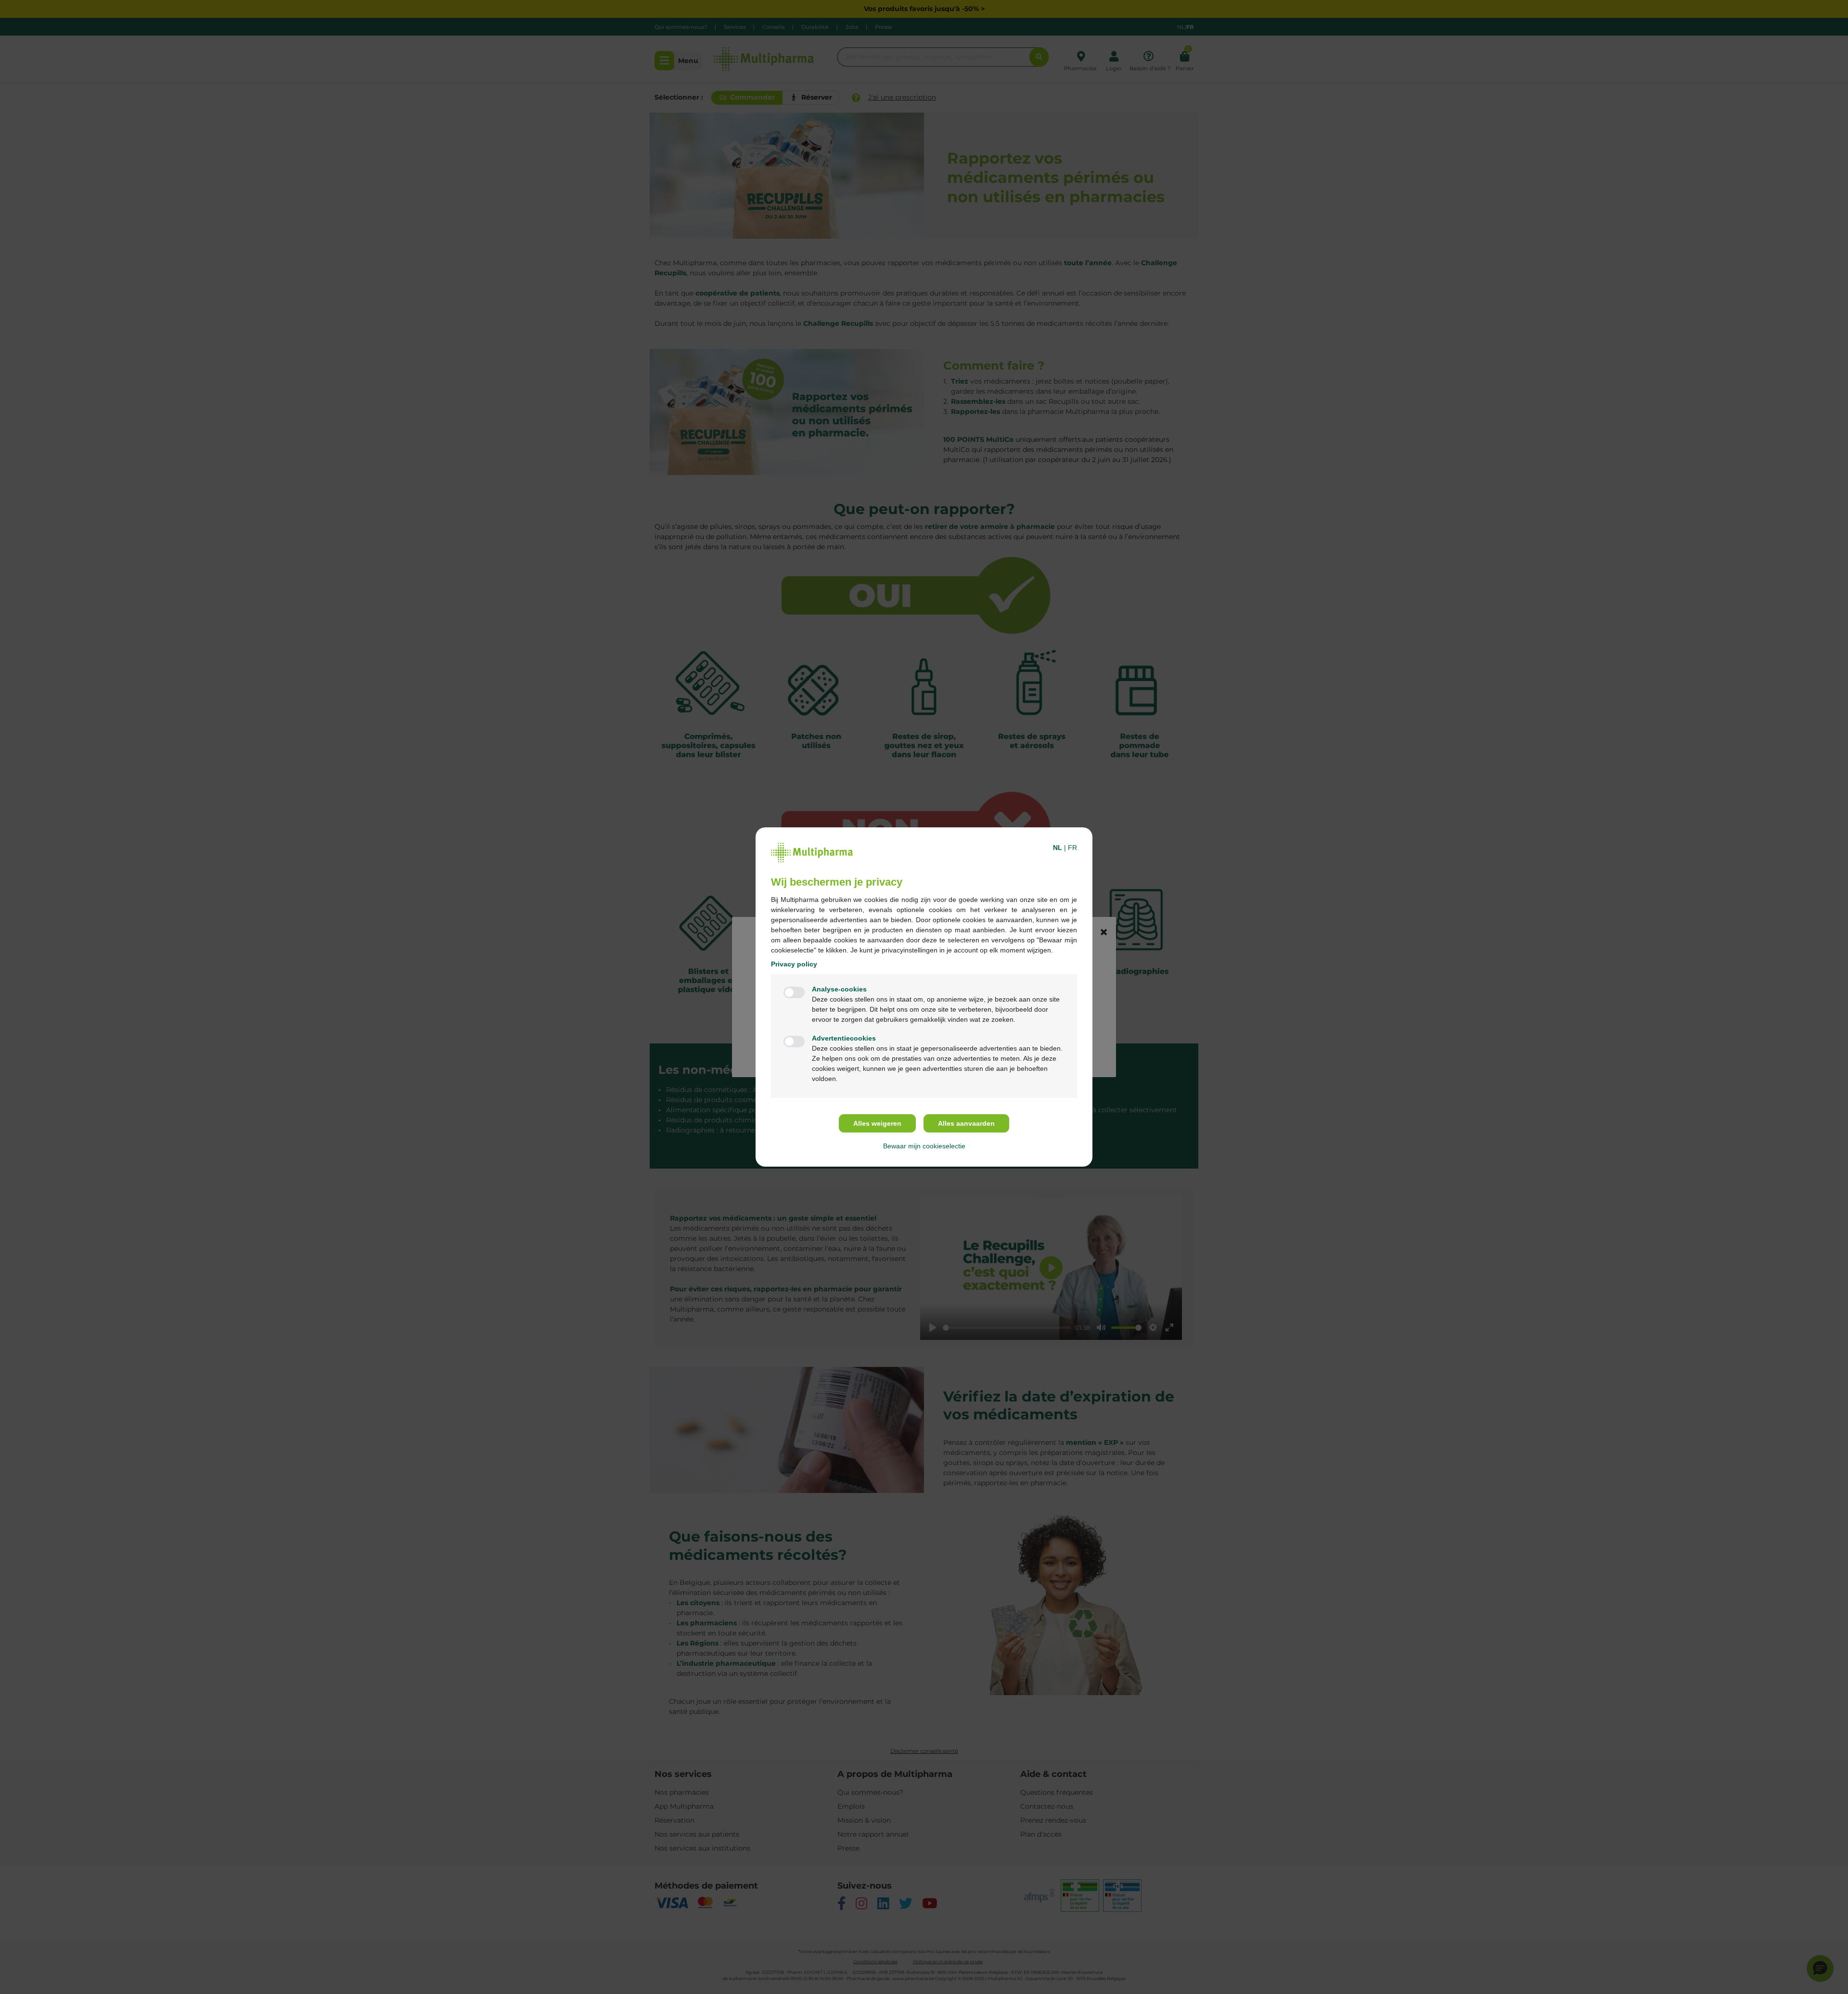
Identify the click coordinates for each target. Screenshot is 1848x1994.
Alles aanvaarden (966, 1123)
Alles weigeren (877, 1123)
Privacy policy (794, 964)
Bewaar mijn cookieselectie (924, 1146)
